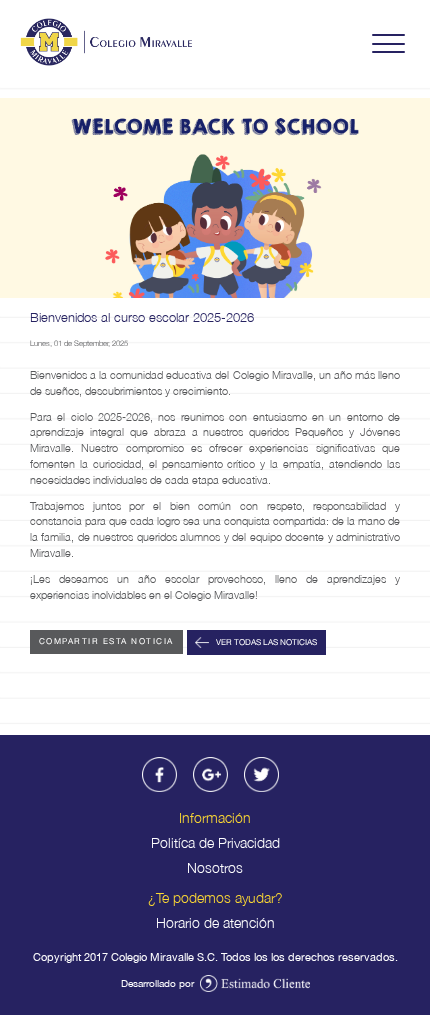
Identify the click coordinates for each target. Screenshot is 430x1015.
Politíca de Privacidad (215, 842)
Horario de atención (215, 922)
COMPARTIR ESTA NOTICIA (106, 641)
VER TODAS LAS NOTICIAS (265, 641)
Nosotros (215, 867)
